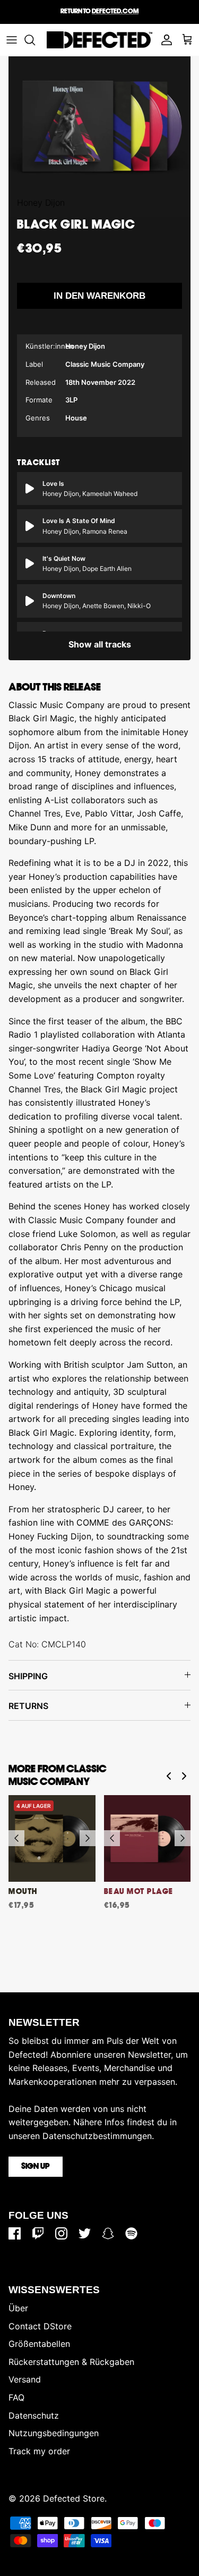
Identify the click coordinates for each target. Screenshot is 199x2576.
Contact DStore (40, 2326)
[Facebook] (15, 2233)
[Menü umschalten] (12, 40)
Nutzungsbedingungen (54, 2433)
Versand (25, 2379)
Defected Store (74, 2498)
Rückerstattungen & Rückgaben (71, 2362)
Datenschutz (34, 2415)
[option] (99, 126)
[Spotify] (131, 2233)
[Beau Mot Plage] (148, 1839)
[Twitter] (85, 2233)
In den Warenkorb (99, 296)
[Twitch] (38, 2233)
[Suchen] (35, 40)
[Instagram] (61, 2233)
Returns (28, 1706)
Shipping (28, 1676)
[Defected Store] (99, 40)
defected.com (115, 11)
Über (18, 2308)
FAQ (16, 2397)
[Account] (164, 40)
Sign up (36, 2167)
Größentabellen (39, 2344)
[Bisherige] (16, 1838)
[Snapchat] (108, 2233)
